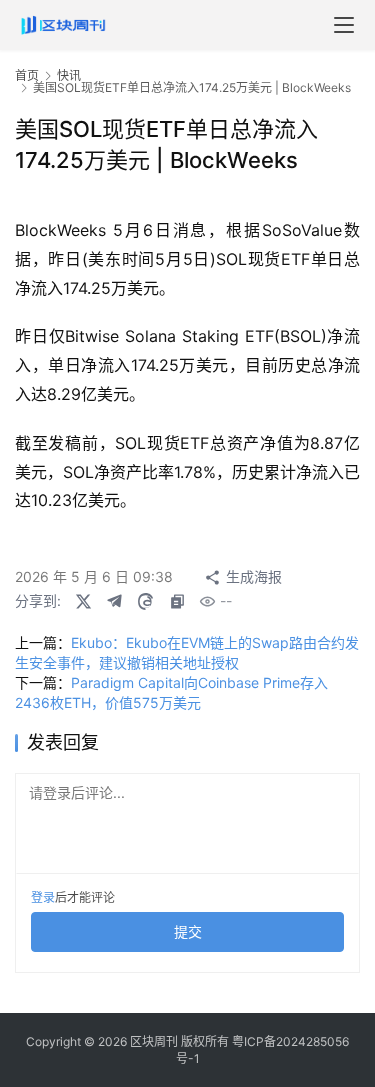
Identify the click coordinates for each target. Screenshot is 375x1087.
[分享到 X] (83, 601)
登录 (43, 897)
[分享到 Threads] (145, 601)
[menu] (344, 25)
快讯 (69, 75)
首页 (27, 75)
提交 (188, 931)
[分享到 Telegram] (114, 601)
